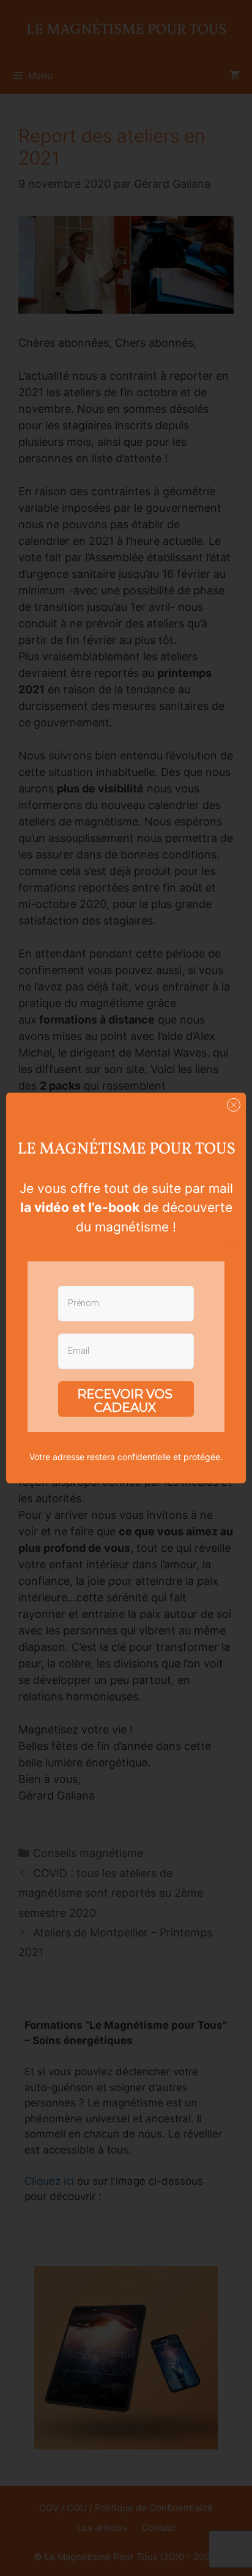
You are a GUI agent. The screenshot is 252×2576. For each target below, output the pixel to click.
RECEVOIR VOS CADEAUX (125, 1401)
